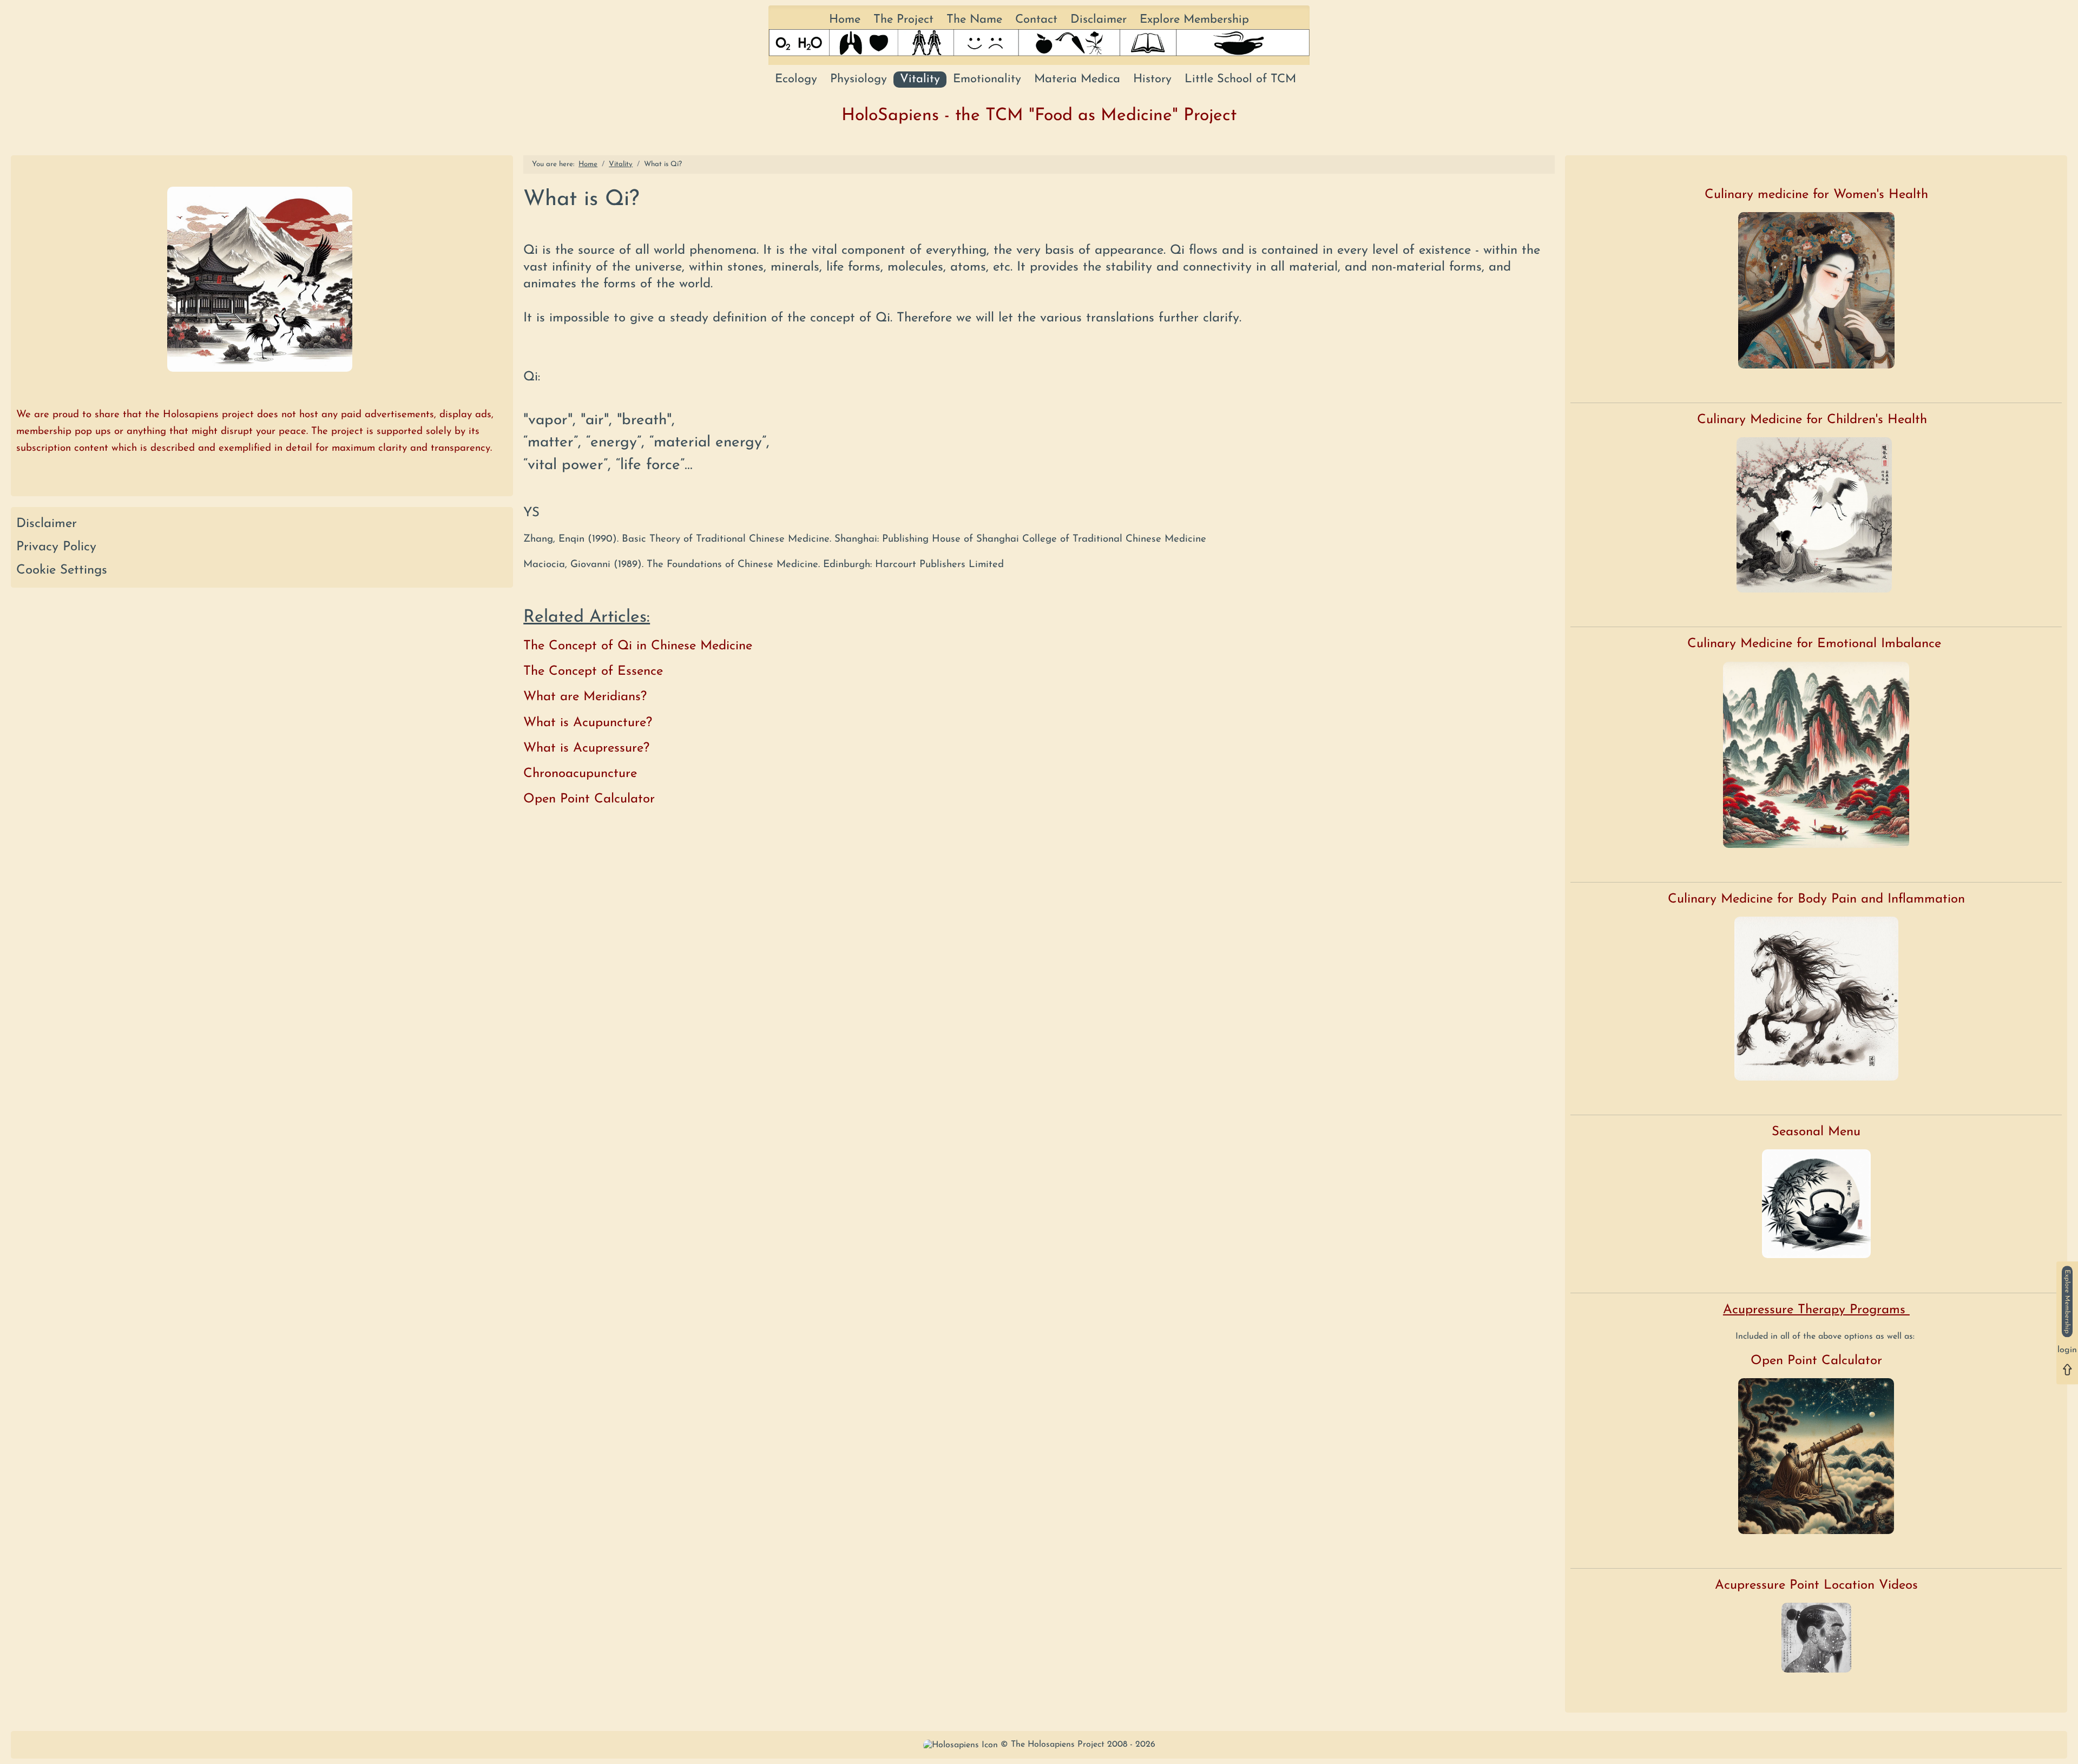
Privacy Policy (56, 547)
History (1152, 79)
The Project (903, 20)
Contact (1036, 20)
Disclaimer (1099, 20)
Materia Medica (1077, 79)
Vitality (920, 79)
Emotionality (987, 79)
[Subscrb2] (2067, 1301)
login (2067, 1350)
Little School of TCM (1240, 79)
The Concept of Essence (593, 672)
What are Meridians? (585, 697)
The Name (974, 20)
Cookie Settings (62, 570)
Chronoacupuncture (580, 774)
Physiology (859, 79)
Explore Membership (1194, 20)
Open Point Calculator (589, 799)
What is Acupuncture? (588, 723)
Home (845, 20)
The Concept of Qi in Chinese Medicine (638, 646)
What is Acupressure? (586, 748)
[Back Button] (2067, 1369)
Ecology (796, 79)
